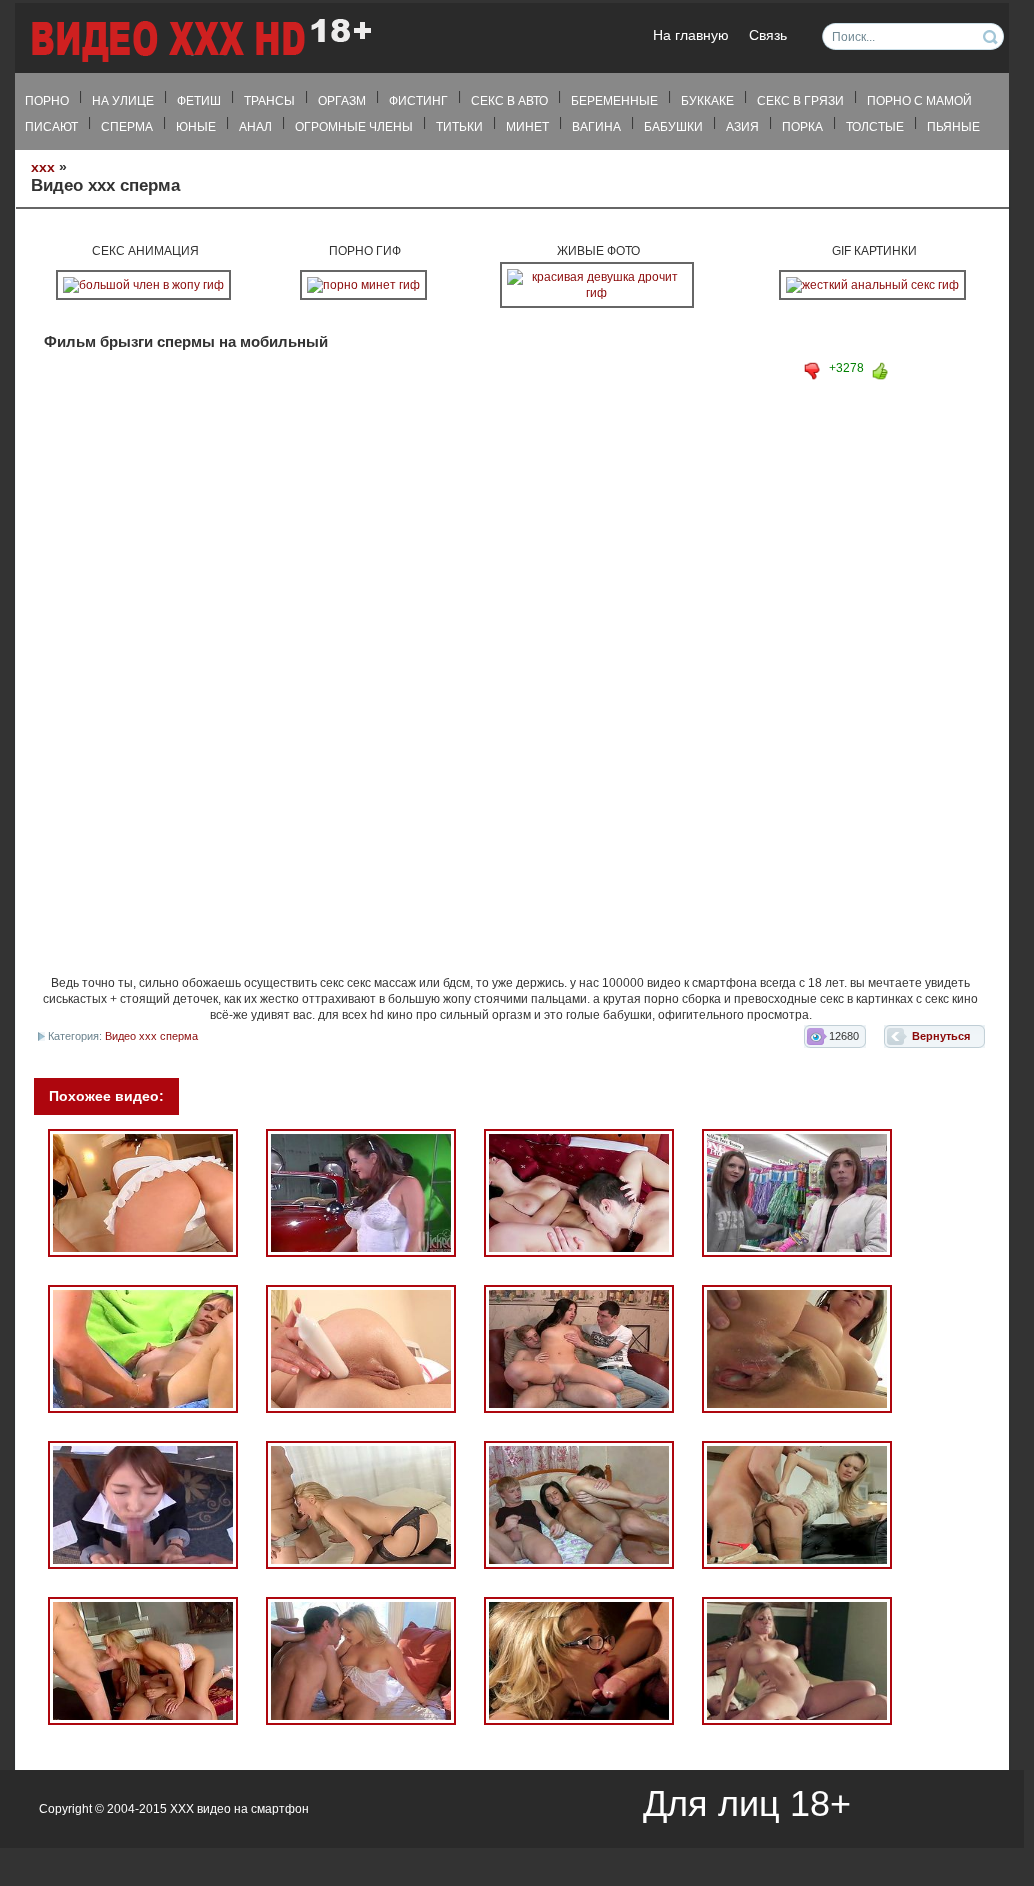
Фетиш (199, 101)
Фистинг (418, 101)
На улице (123, 101)
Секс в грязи (800, 101)
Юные (196, 127)
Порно (47, 101)
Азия (742, 127)
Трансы (269, 101)
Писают (51, 127)
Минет (527, 127)
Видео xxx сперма (151, 1036)
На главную (691, 35)
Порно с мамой (919, 101)
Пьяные (953, 127)
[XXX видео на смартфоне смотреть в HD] (200, 39)
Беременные (614, 101)
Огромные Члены (354, 127)
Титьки (459, 127)
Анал (255, 127)
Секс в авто (509, 101)
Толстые (875, 127)
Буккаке (707, 101)
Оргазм (342, 101)
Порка (802, 127)
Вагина (596, 127)
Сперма (127, 127)
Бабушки (673, 127)
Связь (768, 35)
